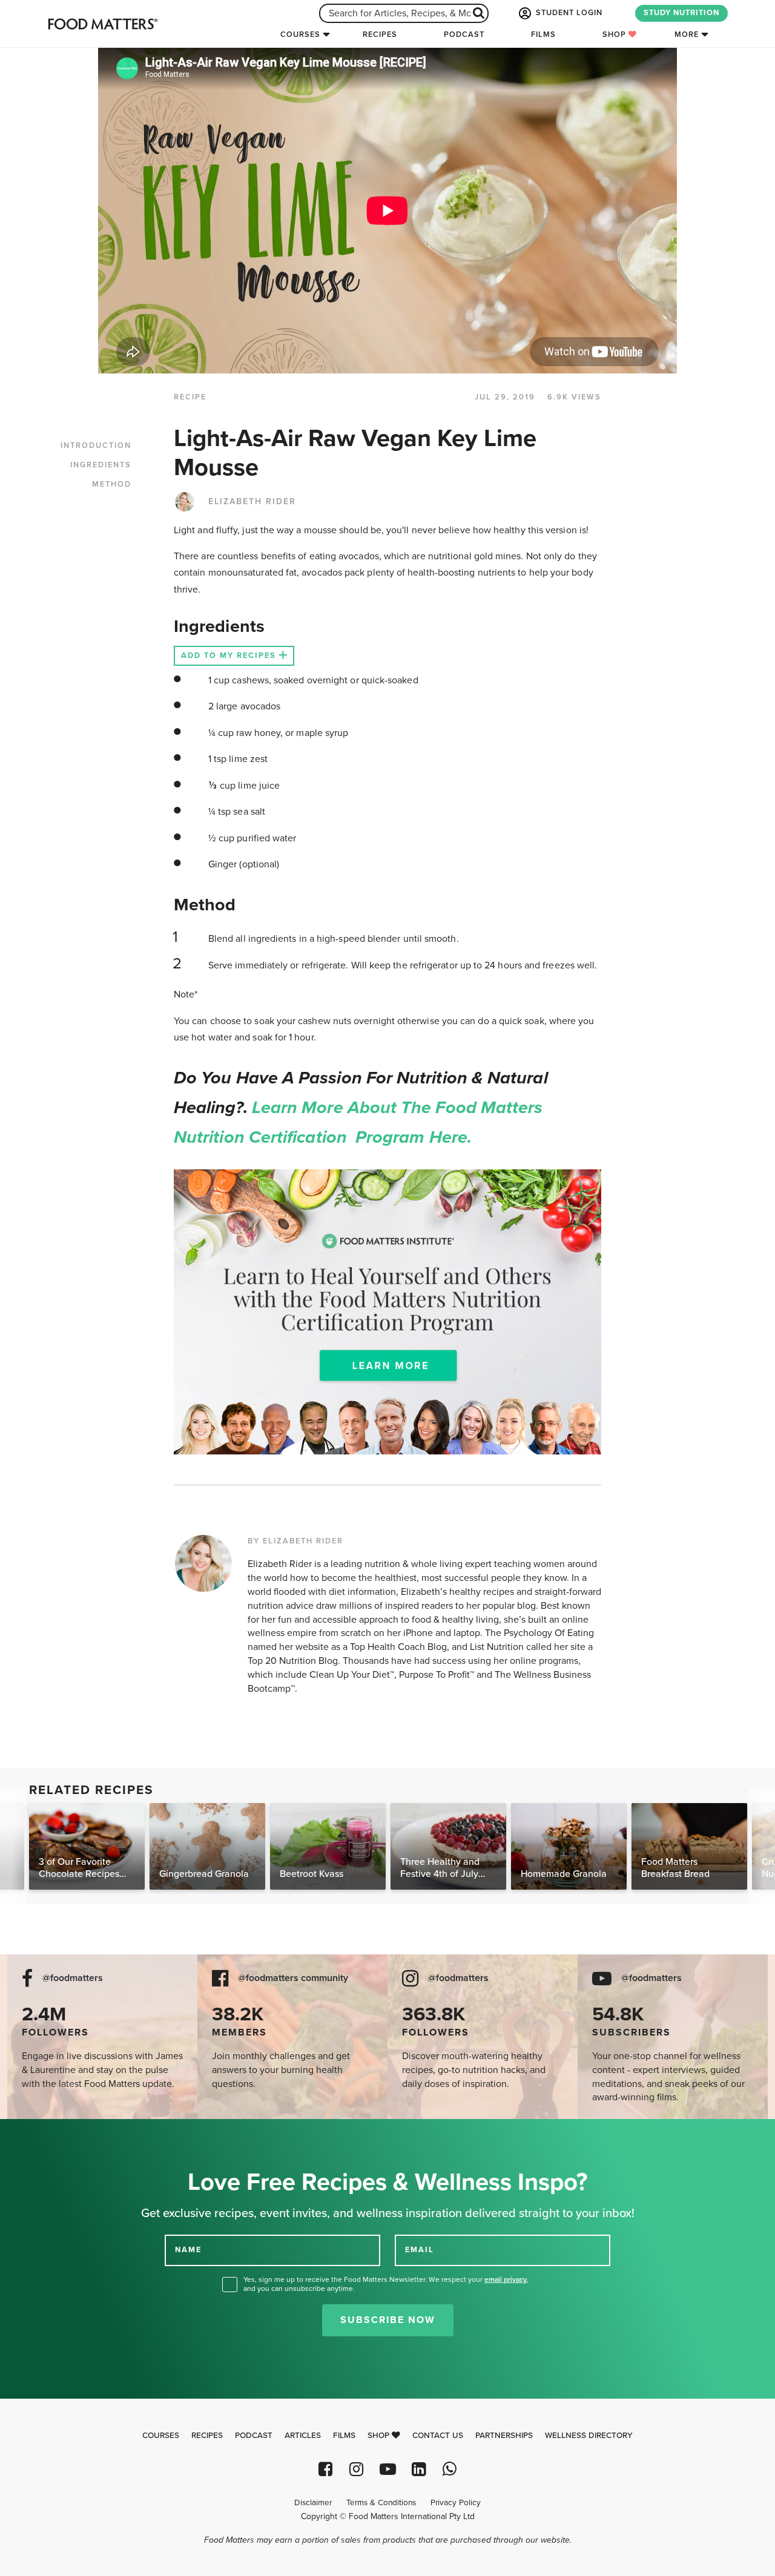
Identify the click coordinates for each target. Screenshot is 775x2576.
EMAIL (420, 2250)
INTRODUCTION (96, 445)
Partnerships (504, 2436)
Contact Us (438, 2436)
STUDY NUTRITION (681, 13)
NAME (188, 2250)
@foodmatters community (293, 1978)
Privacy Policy (456, 2503)
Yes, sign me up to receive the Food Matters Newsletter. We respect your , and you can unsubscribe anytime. (386, 2284)
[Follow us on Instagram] (356, 2469)
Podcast (464, 34)
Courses (300, 34)
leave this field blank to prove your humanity (49, 2133)
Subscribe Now (388, 2320)
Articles (303, 2436)
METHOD (112, 484)
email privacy (506, 2279)
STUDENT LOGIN (568, 13)
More (687, 34)
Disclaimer (313, 2503)
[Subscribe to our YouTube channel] (387, 2469)
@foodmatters (73, 1978)
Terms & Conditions (381, 2503)
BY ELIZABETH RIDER (295, 1541)
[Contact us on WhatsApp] (450, 2469)
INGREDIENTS (101, 465)
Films (543, 34)
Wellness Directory (589, 2436)
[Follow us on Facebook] (325, 2469)
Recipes (380, 34)
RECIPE (190, 397)
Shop (615, 34)
